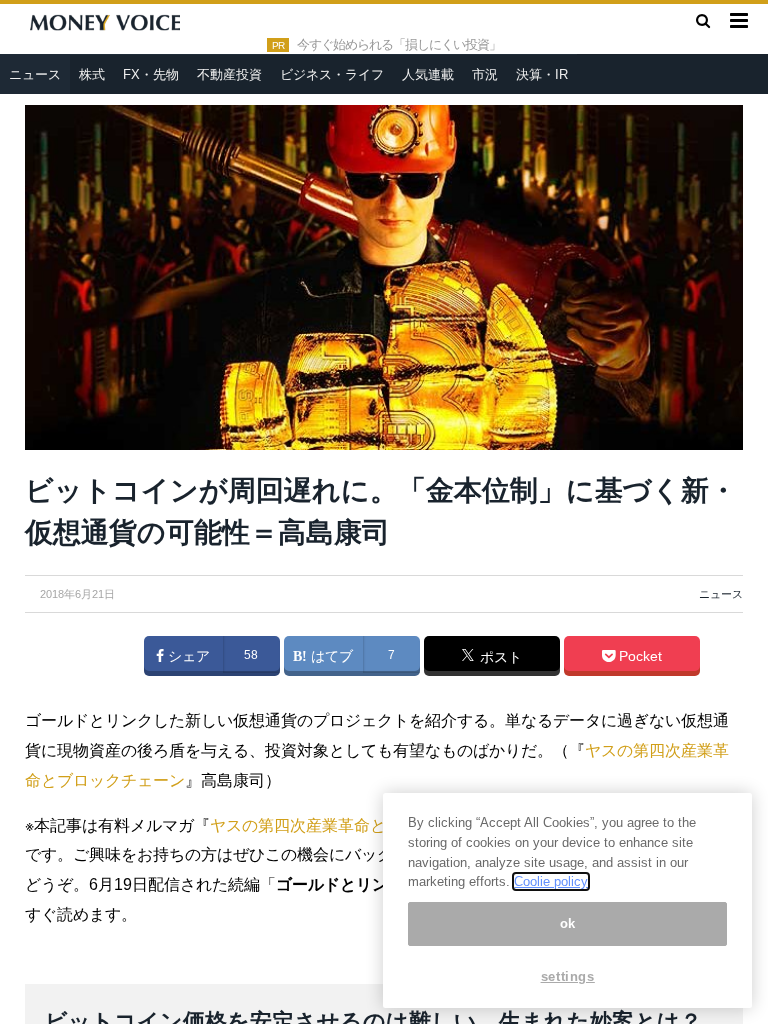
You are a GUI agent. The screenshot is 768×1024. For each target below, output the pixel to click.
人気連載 (428, 74)
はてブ (330, 656)
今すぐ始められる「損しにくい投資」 (399, 45)
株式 (92, 74)
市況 (485, 74)
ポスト (499, 657)
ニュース (35, 74)
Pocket (638, 656)
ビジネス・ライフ (332, 74)
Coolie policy (551, 881)
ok (568, 923)
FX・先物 (151, 74)
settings (568, 976)
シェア (187, 656)
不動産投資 (229, 74)
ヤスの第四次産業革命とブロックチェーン (362, 825)
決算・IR (542, 74)
